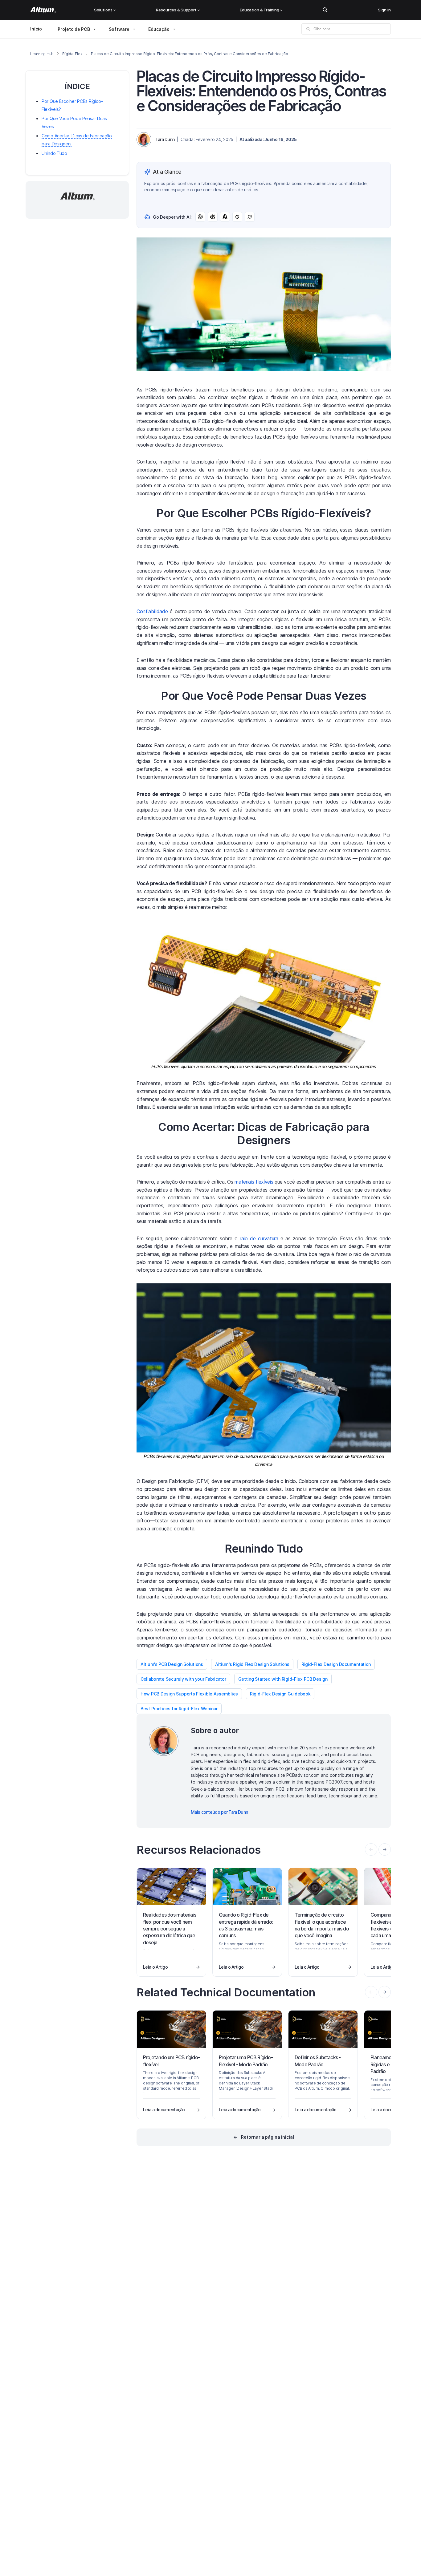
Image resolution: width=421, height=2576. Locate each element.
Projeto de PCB (74, 29)
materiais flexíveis (254, 1182)
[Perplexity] (213, 217)
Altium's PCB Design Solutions (172, 1664)
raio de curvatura (259, 1238)
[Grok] (250, 217)
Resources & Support (176, 10)
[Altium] (43, 10)
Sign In (384, 10)
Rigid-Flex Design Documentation (336, 1664)
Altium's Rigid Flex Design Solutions (252, 1664)
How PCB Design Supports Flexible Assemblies (189, 1694)
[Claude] (225, 217)
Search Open (325, 10)
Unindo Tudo (54, 153)
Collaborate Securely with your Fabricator (183, 1679)
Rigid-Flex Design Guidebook (280, 1694)
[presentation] (385, 1849)
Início (36, 29)
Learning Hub (42, 54)
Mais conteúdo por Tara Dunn (219, 1812)
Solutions (103, 10)
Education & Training (260, 10)
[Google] (237, 217)
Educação (159, 29)
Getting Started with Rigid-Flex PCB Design (283, 1679)
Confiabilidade (152, 611)
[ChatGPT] (200, 217)
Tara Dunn (165, 139)
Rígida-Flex (72, 54)
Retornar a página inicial (268, 2137)
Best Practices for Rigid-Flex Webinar (179, 1709)
